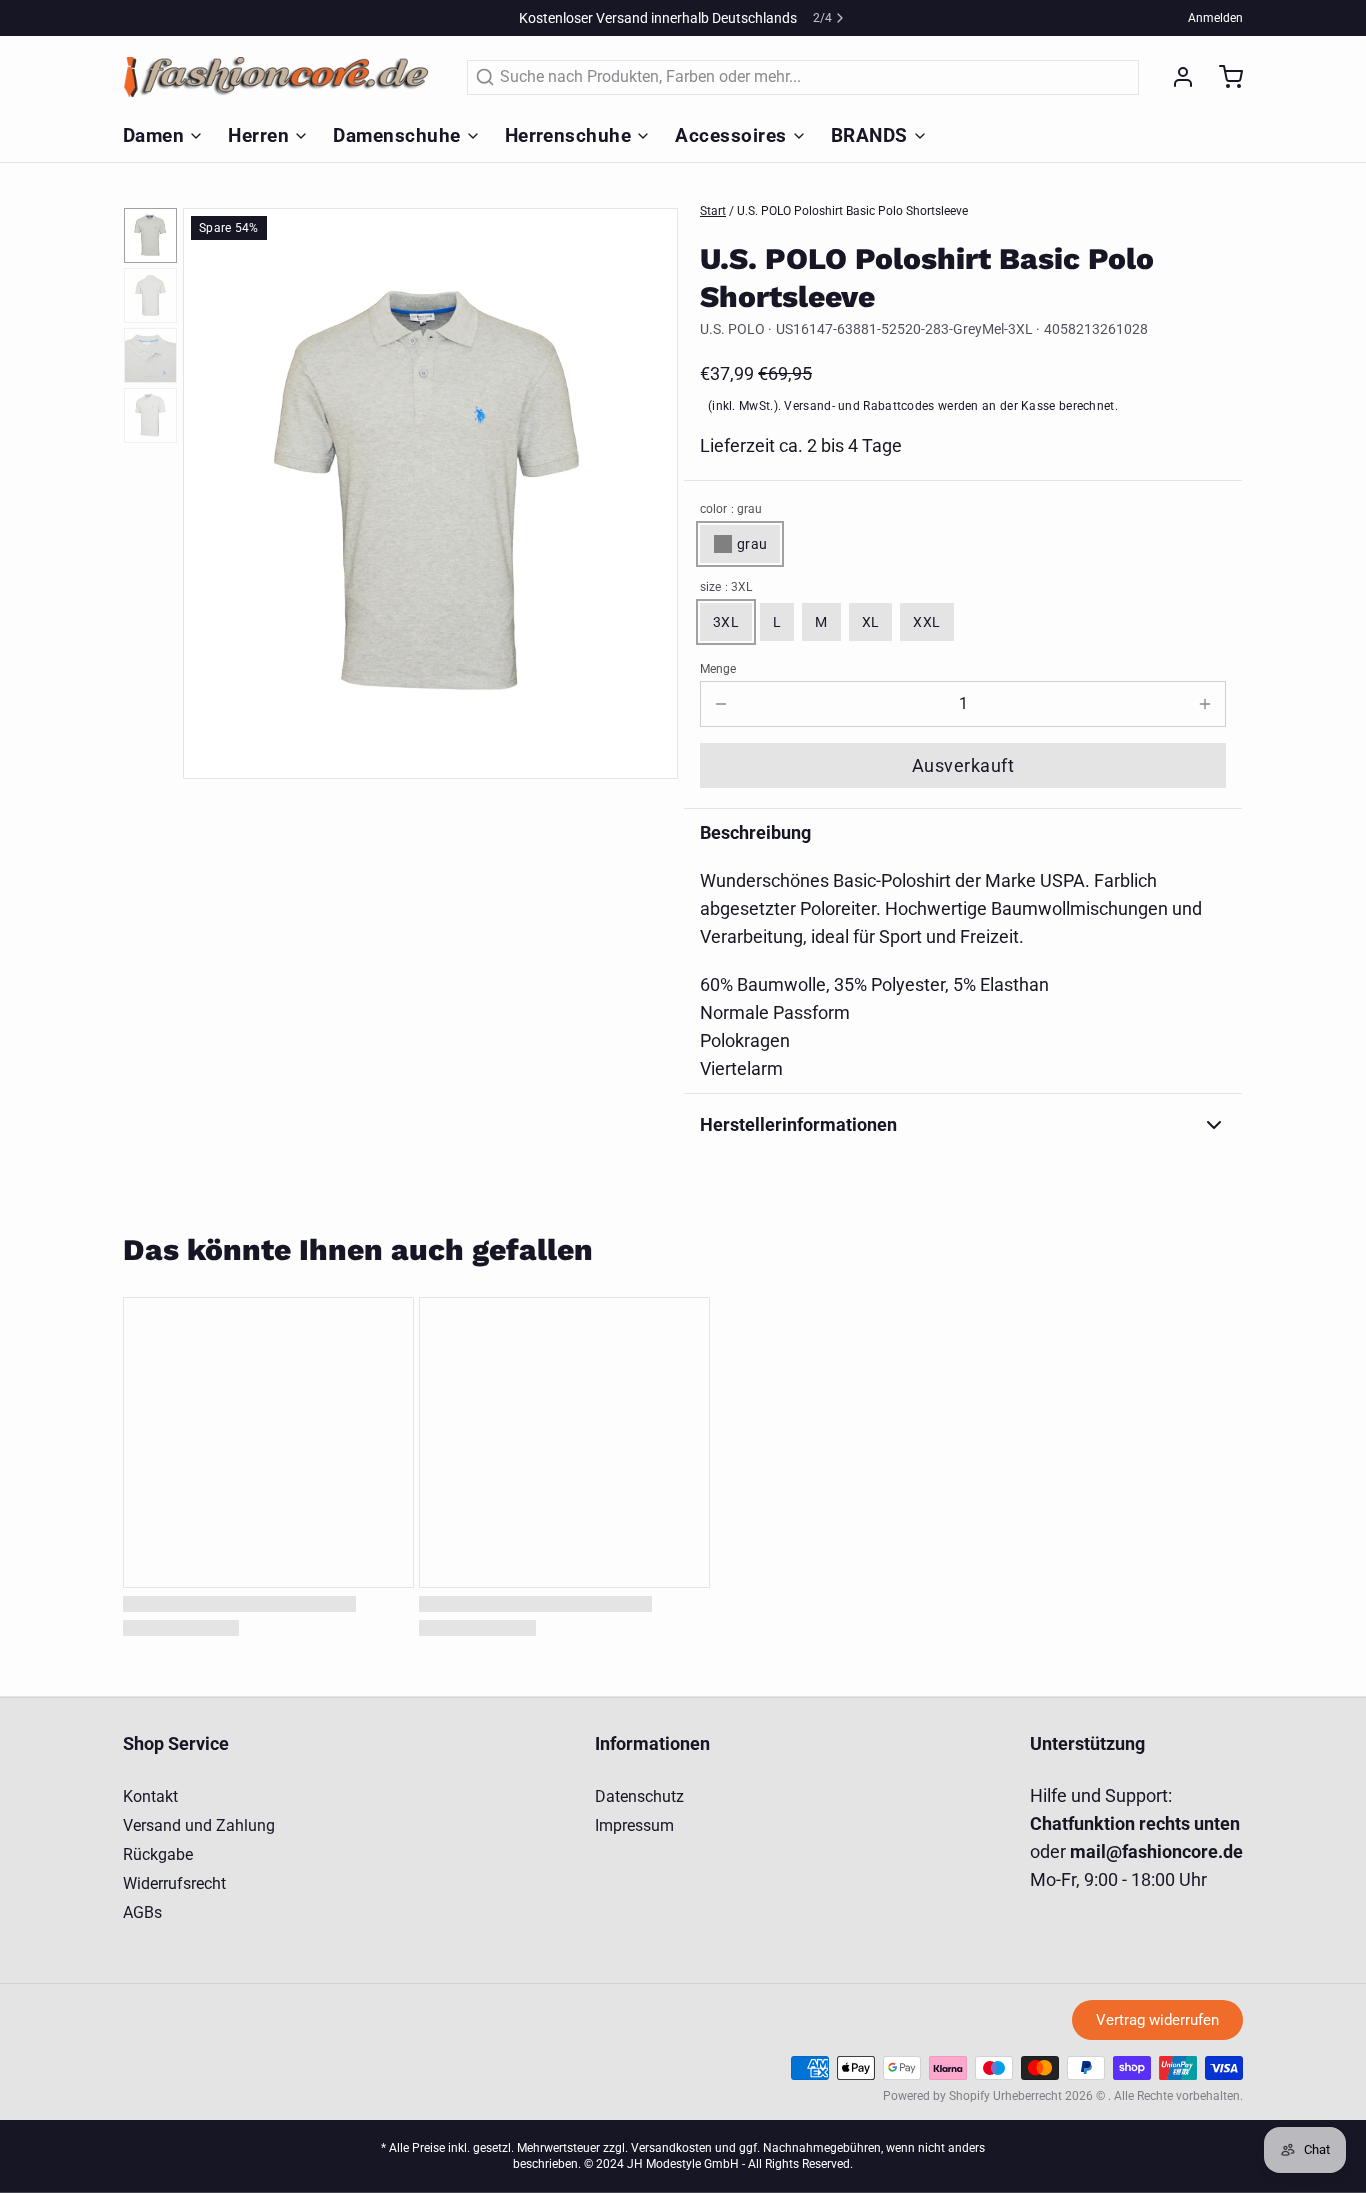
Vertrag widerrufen (1157, 2020)
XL (871, 622)
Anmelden (1215, 18)
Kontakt (150, 1796)
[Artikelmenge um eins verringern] (721, 704)
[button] (963, 765)
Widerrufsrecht (174, 1883)
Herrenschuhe (568, 135)
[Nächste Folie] (647, 491)
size (726, 587)
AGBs (142, 1912)
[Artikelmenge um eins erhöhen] (1205, 704)
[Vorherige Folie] (214, 491)
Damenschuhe (396, 135)
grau (752, 544)
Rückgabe (158, 1854)
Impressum (634, 1825)
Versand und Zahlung (199, 1825)
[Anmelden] (1175, 77)
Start (713, 211)
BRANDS (869, 135)
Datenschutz (639, 1796)
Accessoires (730, 135)
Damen (153, 135)
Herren (258, 135)
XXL (926, 622)
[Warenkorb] (1223, 77)
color (731, 509)
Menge (718, 669)
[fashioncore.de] (283, 77)
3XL (726, 622)
